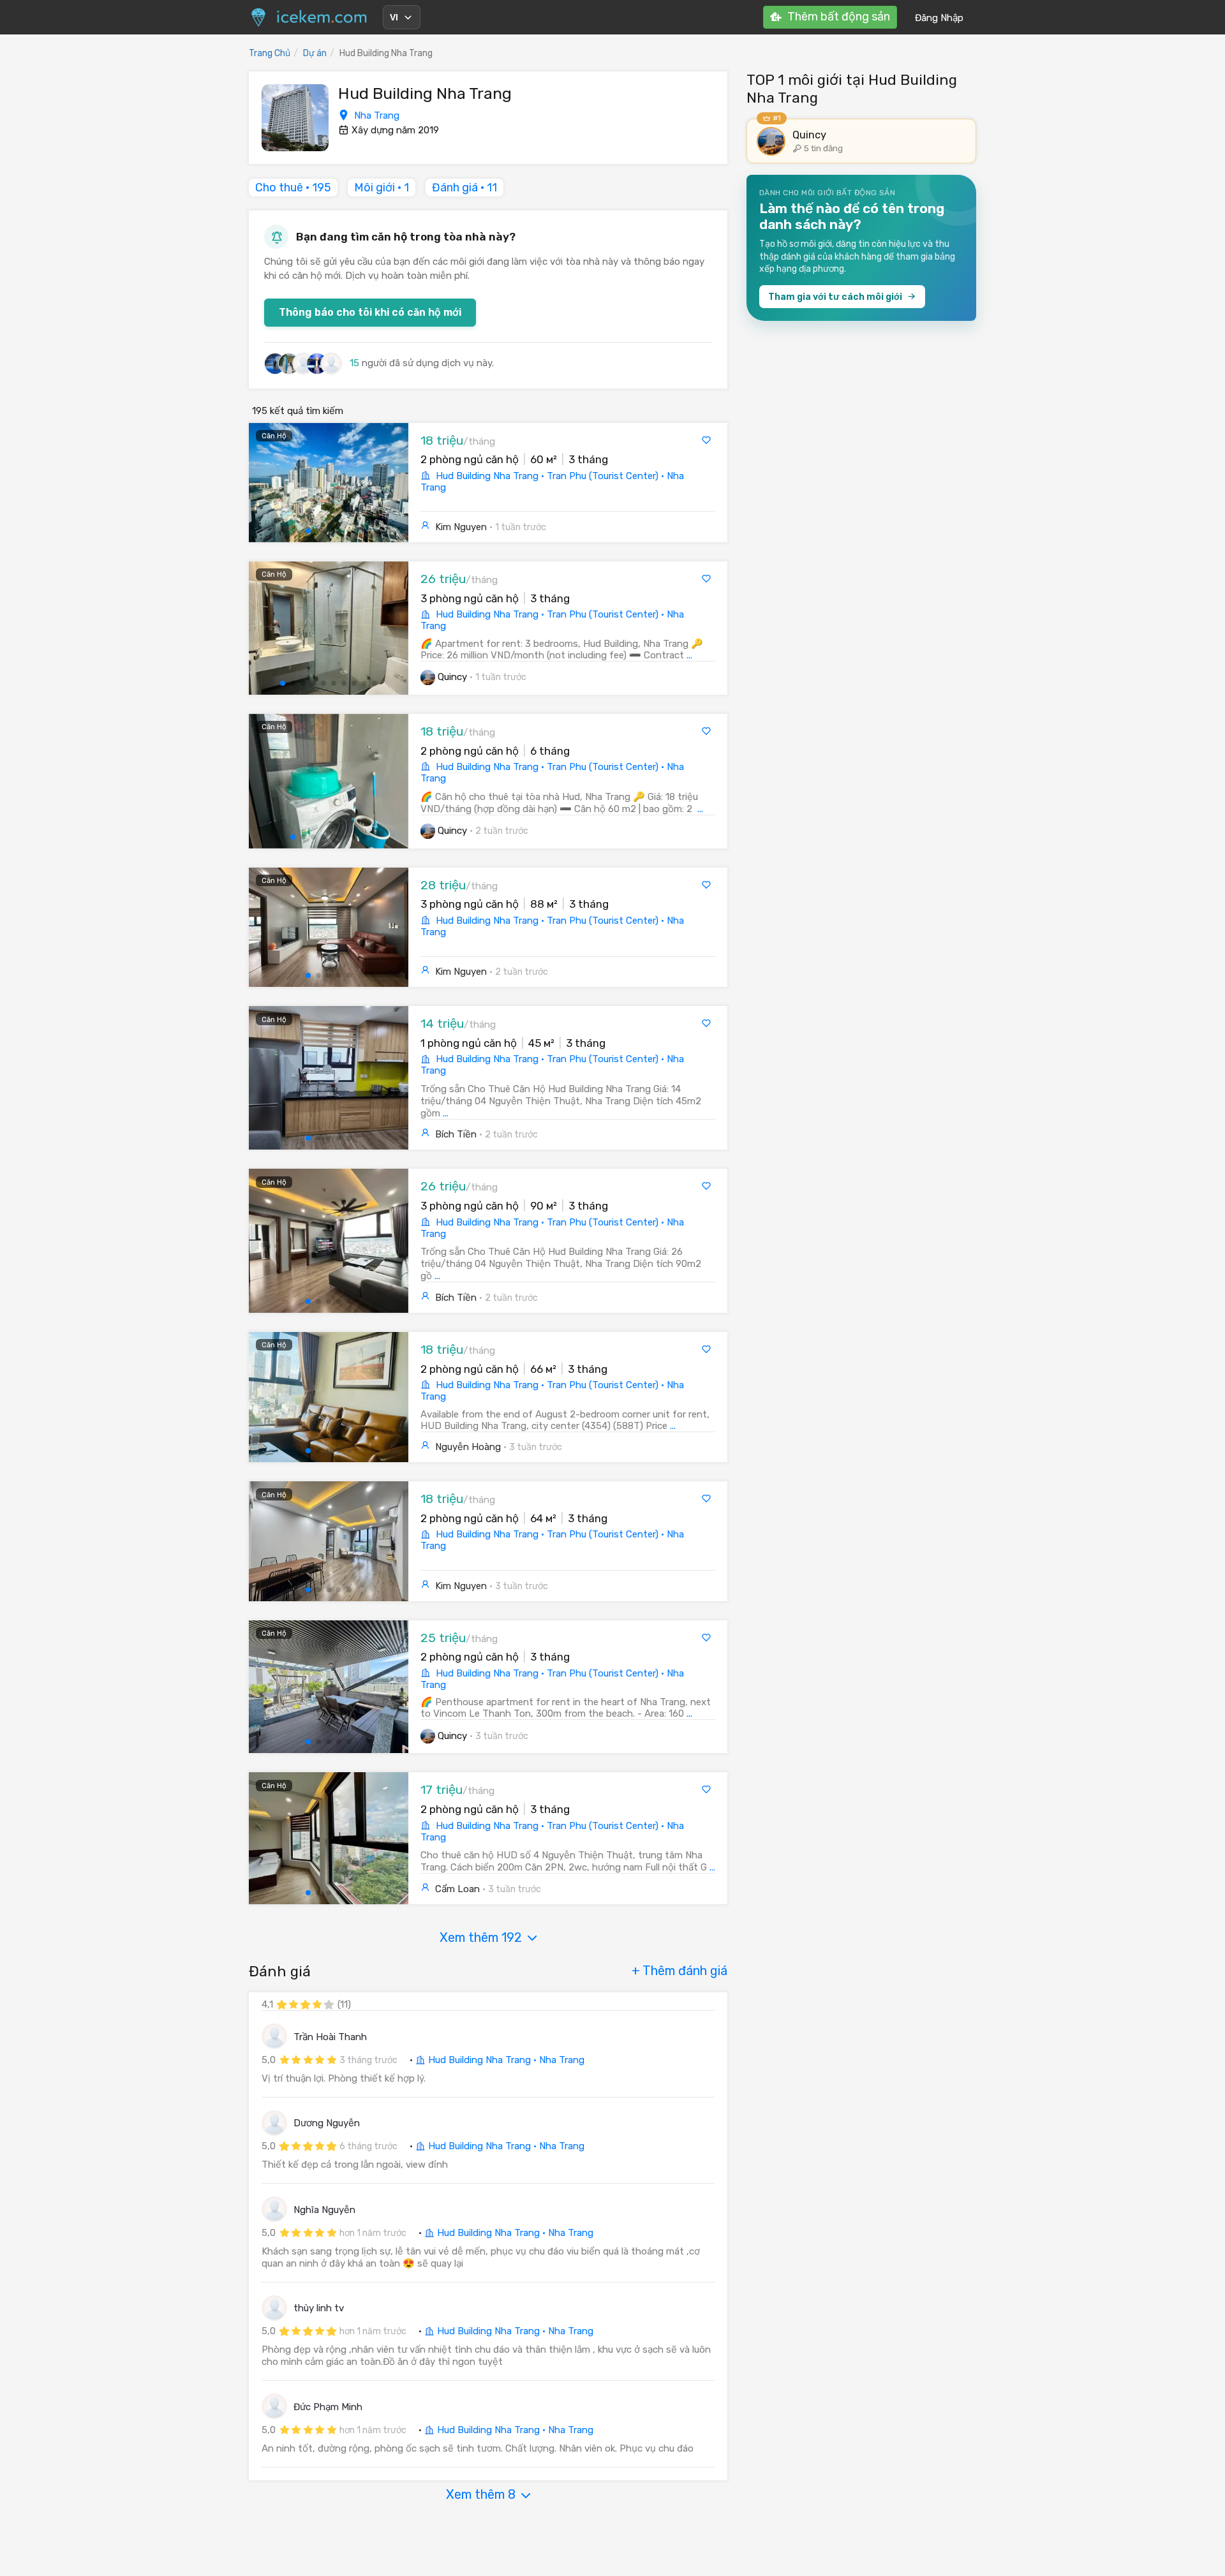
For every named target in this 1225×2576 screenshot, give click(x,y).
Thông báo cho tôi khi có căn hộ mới (370, 312)
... (689, 655)
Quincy (452, 677)
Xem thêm (481, 1937)
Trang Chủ (270, 53)
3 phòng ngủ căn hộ (470, 598)
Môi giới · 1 (382, 188)
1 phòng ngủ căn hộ (469, 1043)
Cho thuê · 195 (293, 188)
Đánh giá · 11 (464, 188)
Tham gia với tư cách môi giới (835, 297)
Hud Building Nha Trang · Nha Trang (505, 2060)
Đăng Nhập (939, 18)
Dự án (315, 53)
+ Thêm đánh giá (679, 1971)
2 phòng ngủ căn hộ (470, 459)
